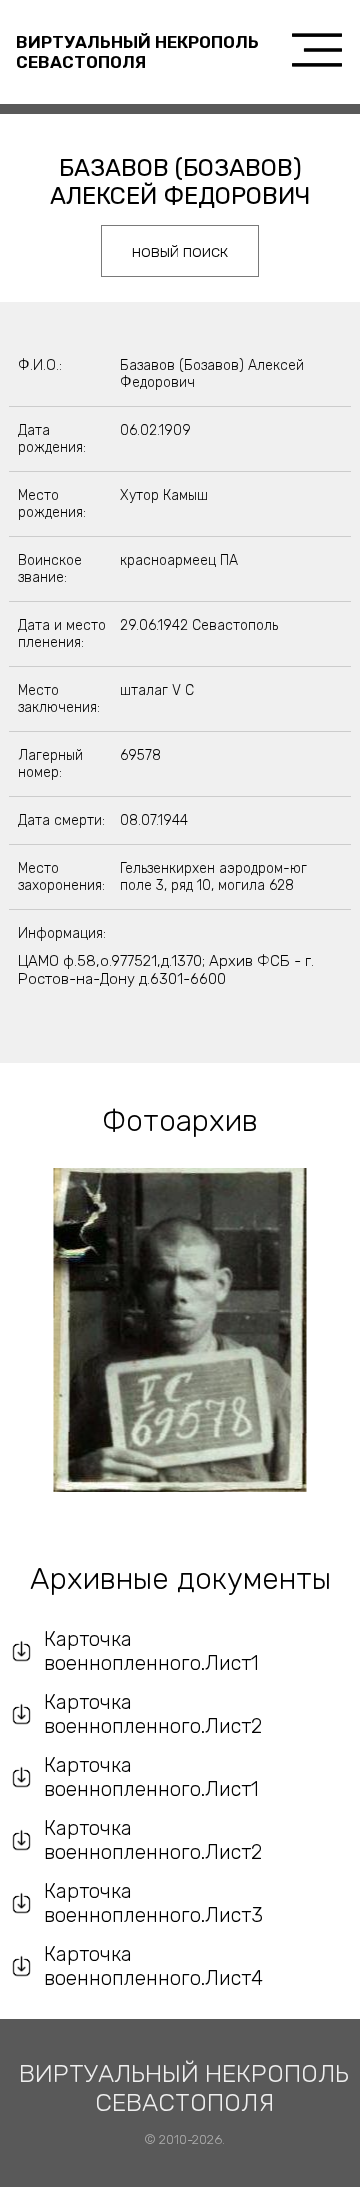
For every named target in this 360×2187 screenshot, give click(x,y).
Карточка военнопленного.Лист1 (151, 1651)
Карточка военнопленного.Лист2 (153, 1714)
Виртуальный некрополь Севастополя (137, 52)
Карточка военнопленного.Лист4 (153, 1966)
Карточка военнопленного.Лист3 (153, 1903)
